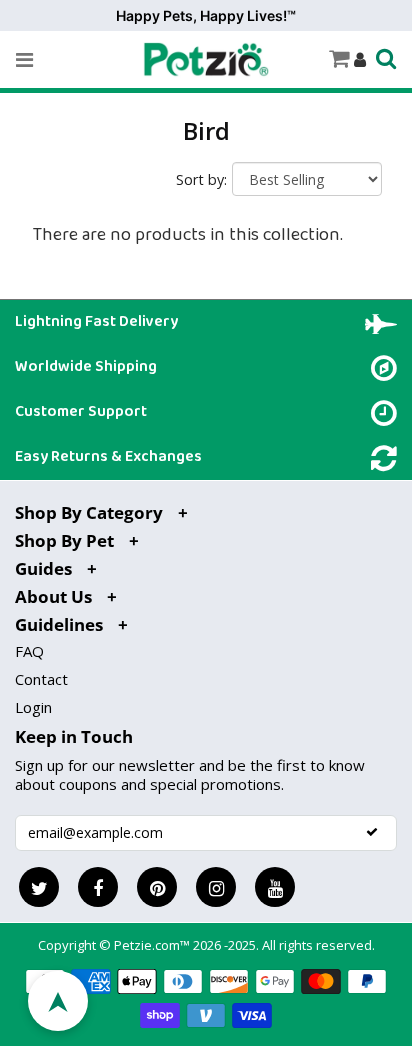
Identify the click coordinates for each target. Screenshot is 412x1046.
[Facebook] (98, 887)
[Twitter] (39, 887)
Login (33, 707)
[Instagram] (216, 887)
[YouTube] (275, 887)
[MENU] (24, 60)
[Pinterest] (157, 887)
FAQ (29, 651)
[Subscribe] (372, 832)
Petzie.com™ (153, 945)
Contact (41, 679)
